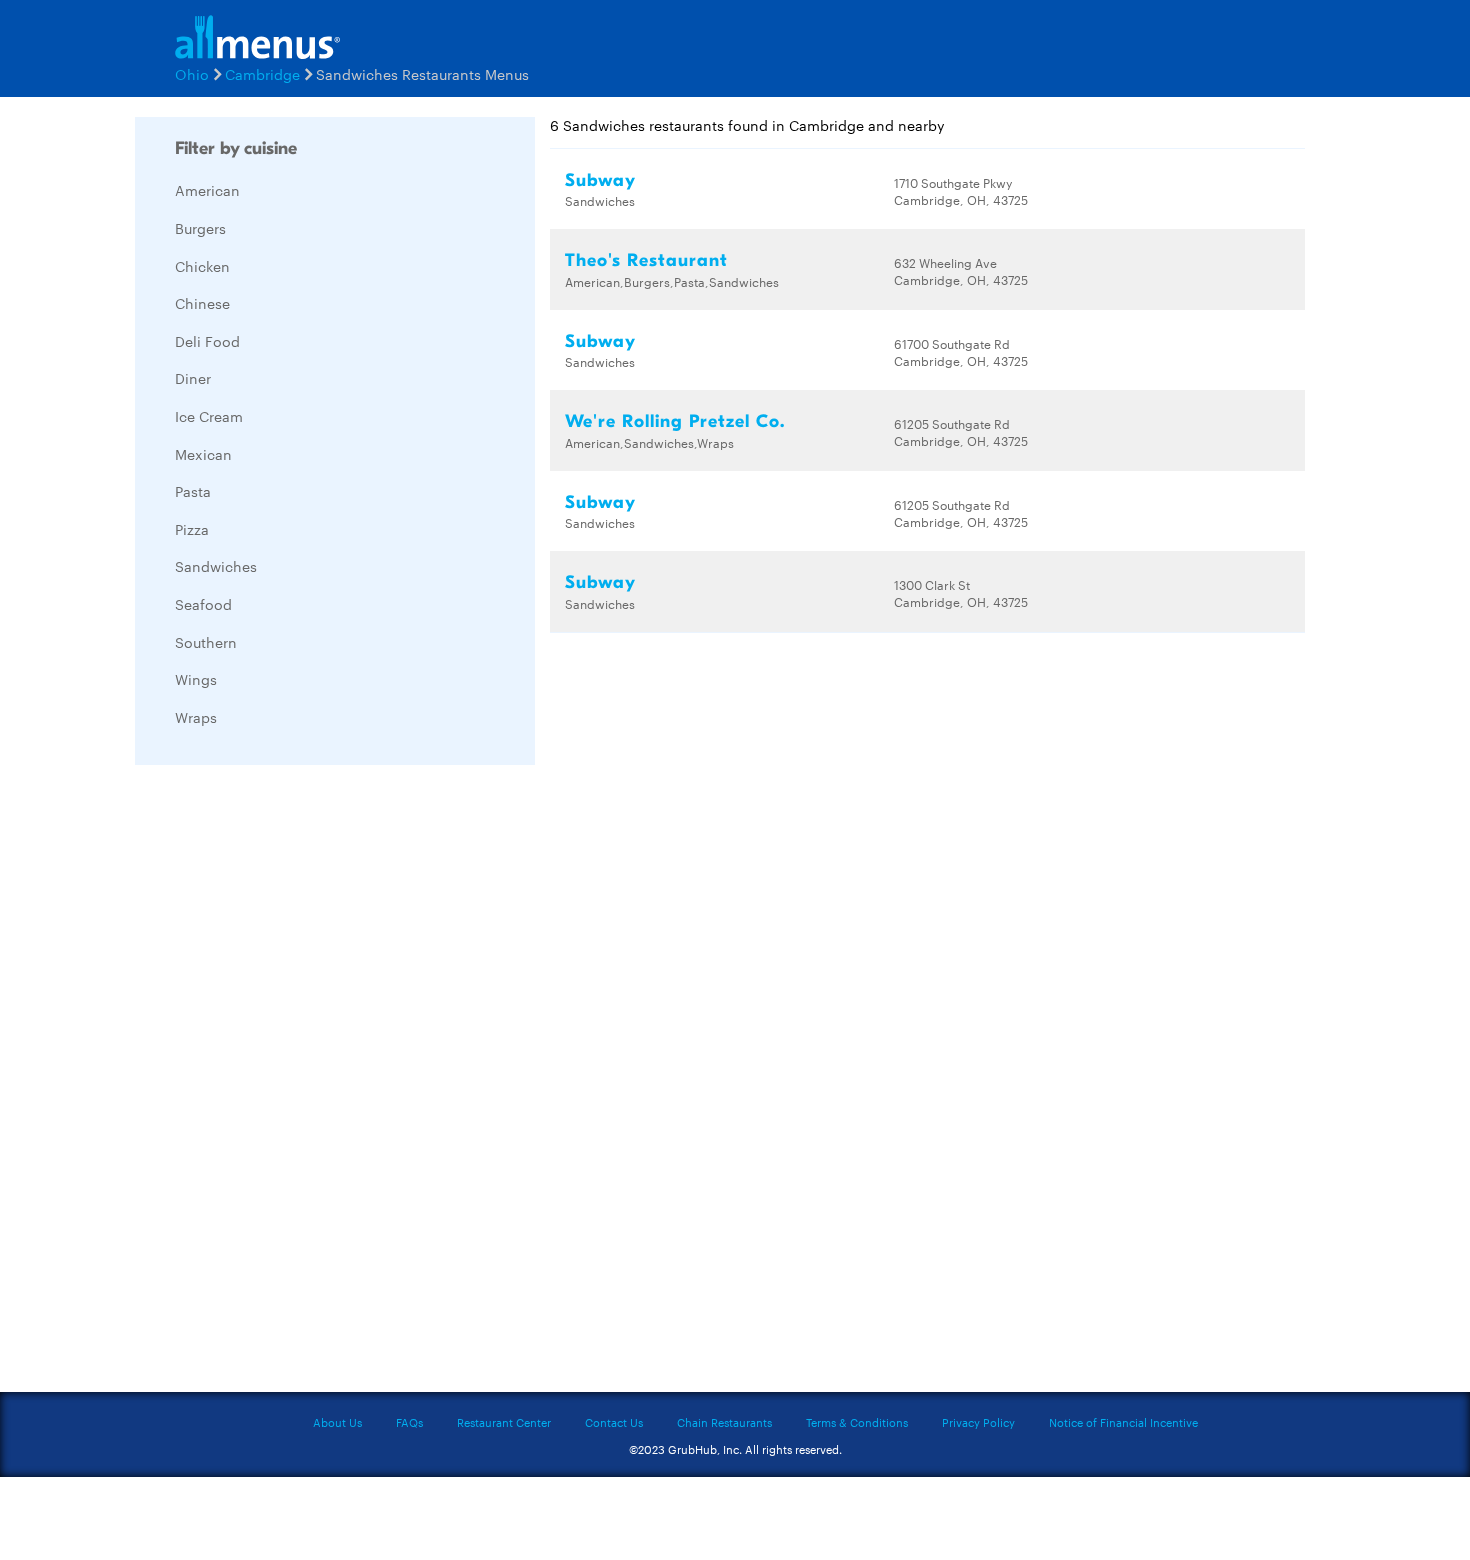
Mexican (203, 454)
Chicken (202, 266)
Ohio (192, 74)
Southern (206, 642)
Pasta (193, 491)
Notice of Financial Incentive (1123, 1422)
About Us (337, 1422)
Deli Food (207, 341)
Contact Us (614, 1422)
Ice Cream (209, 416)
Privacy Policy (978, 1422)
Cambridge (262, 74)
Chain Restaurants (724, 1422)
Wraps (196, 717)
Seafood (203, 604)
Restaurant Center (504, 1422)
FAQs (409, 1422)
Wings (196, 679)
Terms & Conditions (857, 1422)
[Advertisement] (285, 1080)
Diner (193, 378)
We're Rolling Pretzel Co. (675, 421)
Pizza (192, 529)
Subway (600, 180)
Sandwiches (216, 566)
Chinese (202, 303)
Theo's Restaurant (646, 260)
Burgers (200, 228)
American (207, 190)
